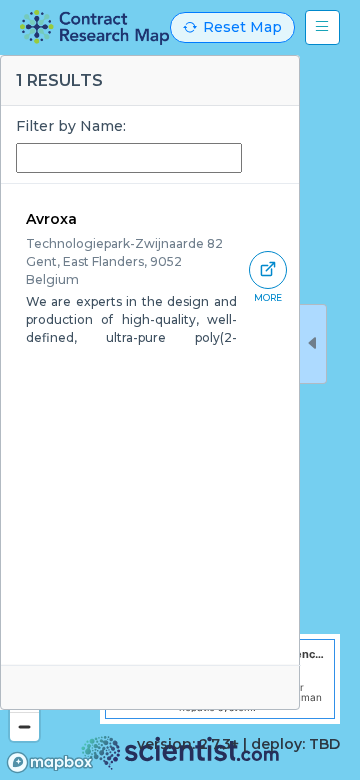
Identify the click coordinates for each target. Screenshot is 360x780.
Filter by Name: (71, 126)
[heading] (94, 27)
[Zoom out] (24, 726)
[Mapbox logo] (50, 762)
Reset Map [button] (242, 27)
